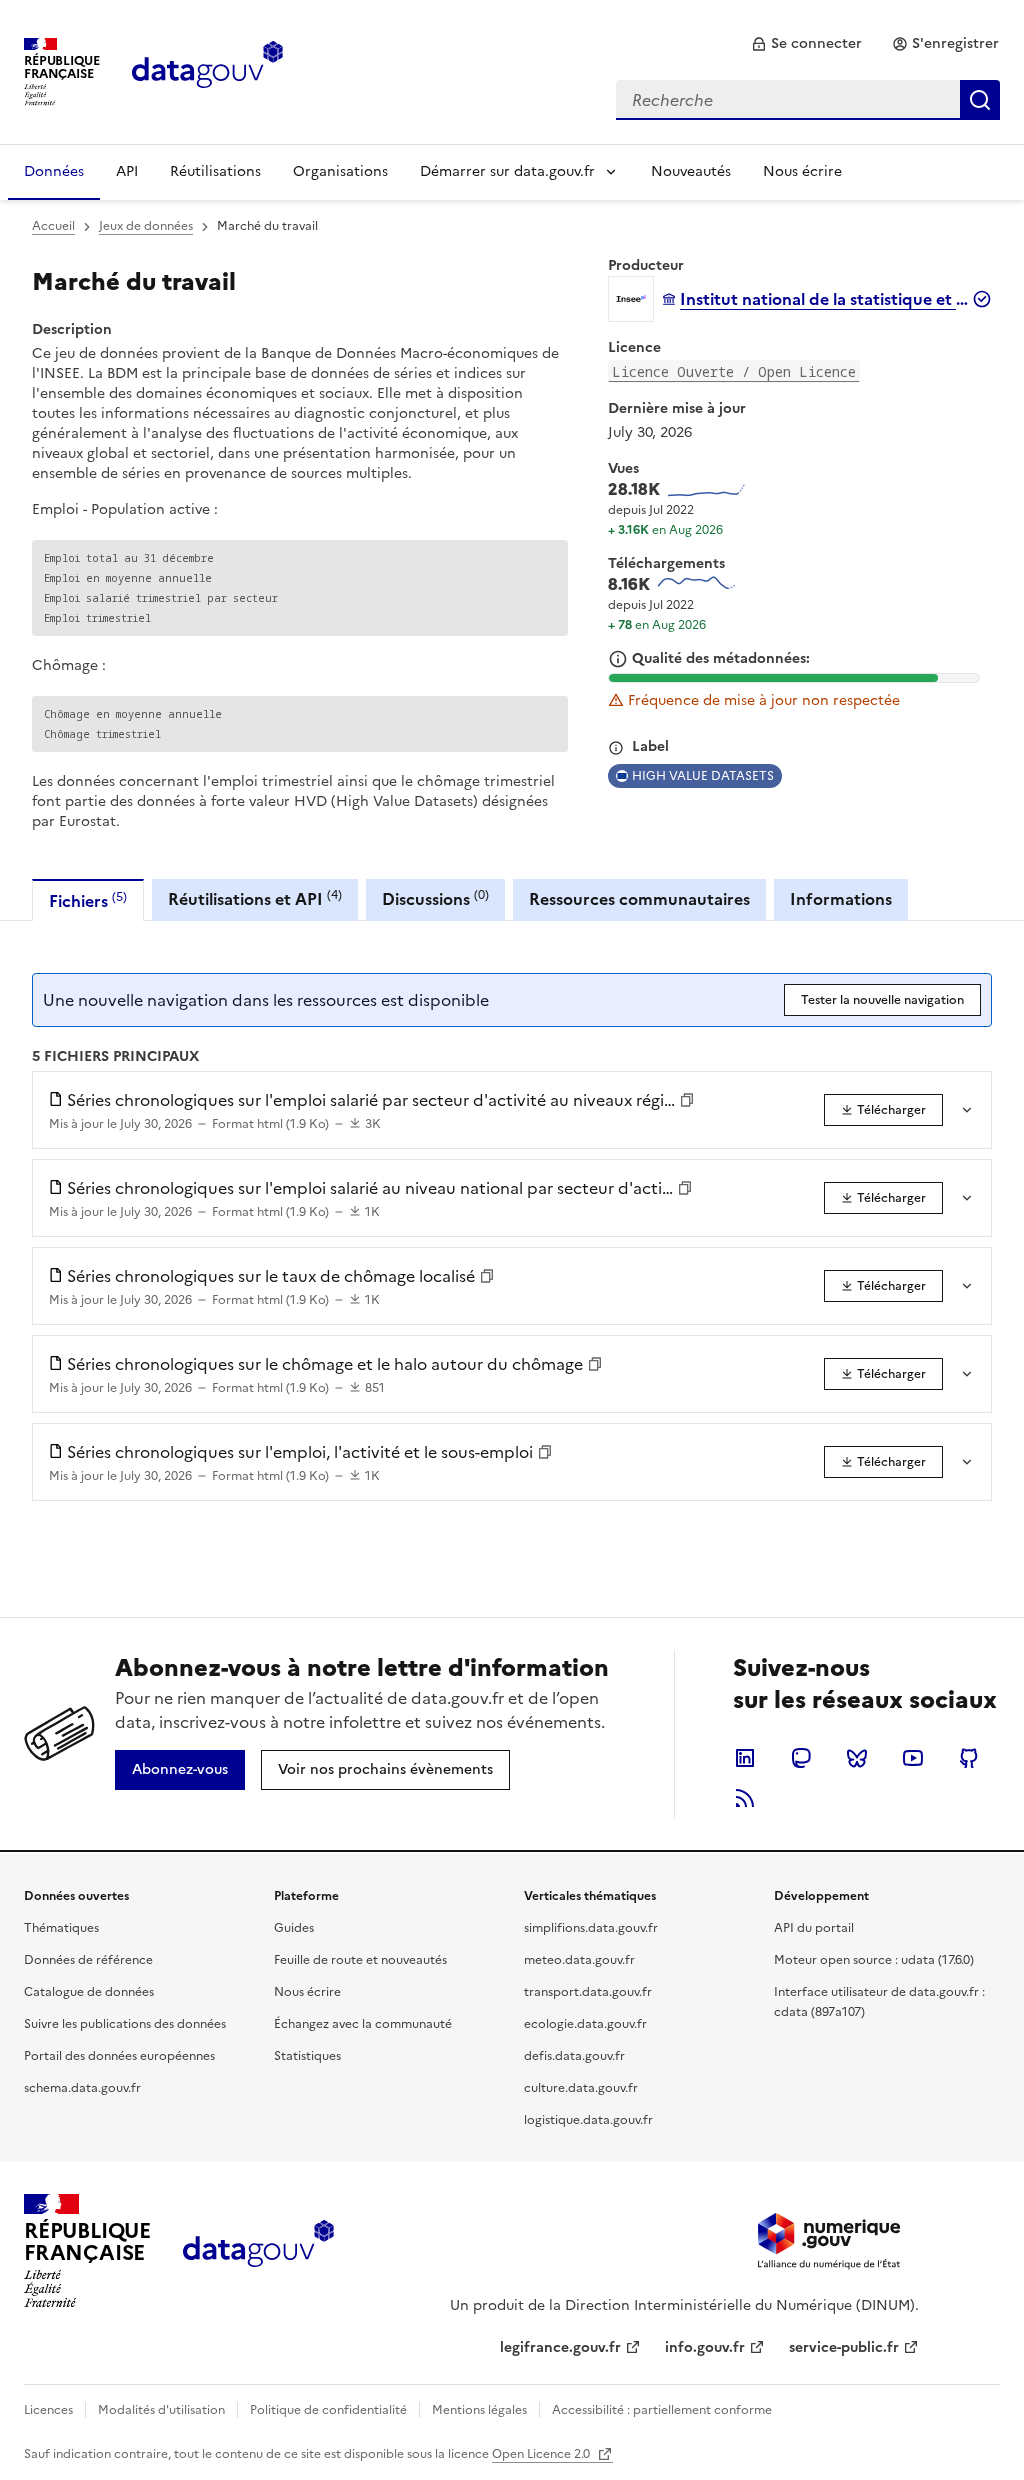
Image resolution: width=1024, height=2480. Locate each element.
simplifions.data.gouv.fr (591, 1928)
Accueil (53, 226)
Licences (48, 2410)
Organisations (340, 171)
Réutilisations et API (255, 898)
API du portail (814, 1928)
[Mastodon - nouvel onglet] (801, 1758)
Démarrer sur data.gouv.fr (507, 171)
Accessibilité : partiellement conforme (662, 2410)
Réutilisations (215, 171)
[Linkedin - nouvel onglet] (745, 1758)
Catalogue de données (89, 1992)
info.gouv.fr (705, 2347)
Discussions (435, 898)
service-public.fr (844, 2347)
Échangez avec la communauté (363, 2024)
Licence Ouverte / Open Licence (734, 371)
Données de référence (88, 1960)
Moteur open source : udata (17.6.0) (874, 1960)
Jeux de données (146, 226)
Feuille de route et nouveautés (360, 1960)
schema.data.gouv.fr (82, 2088)
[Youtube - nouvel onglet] (913, 1758)
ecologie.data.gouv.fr (585, 2024)
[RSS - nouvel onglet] (745, 1798)
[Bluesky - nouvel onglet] (857, 1758)
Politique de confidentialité (328, 2410)
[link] (806, 44)
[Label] (616, 748)
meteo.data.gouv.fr (579, 1960)
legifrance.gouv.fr (560, 2347)
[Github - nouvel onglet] (969, 1758)
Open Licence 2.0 (542, 2454)
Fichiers (88, 900)
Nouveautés (691, 171)
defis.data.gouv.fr (574, 2056)
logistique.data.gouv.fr (588, 2120)
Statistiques (307, 2056)
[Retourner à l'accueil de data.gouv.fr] (207, 70)
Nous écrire (802, 171)
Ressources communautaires (639, 899)
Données (54, 171)
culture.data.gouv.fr (581, 2088)
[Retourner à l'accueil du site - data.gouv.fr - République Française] (258, 2251)
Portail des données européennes (119, 2056)
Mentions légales (479, 2410)
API (127, 171)
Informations (841, 899)
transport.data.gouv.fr (588, 1992)
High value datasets (703, 776)
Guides (294, 1928)
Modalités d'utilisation (161, 2410)
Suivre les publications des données (125, 2024)
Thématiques (61, 1928)
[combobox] (808, 100)
